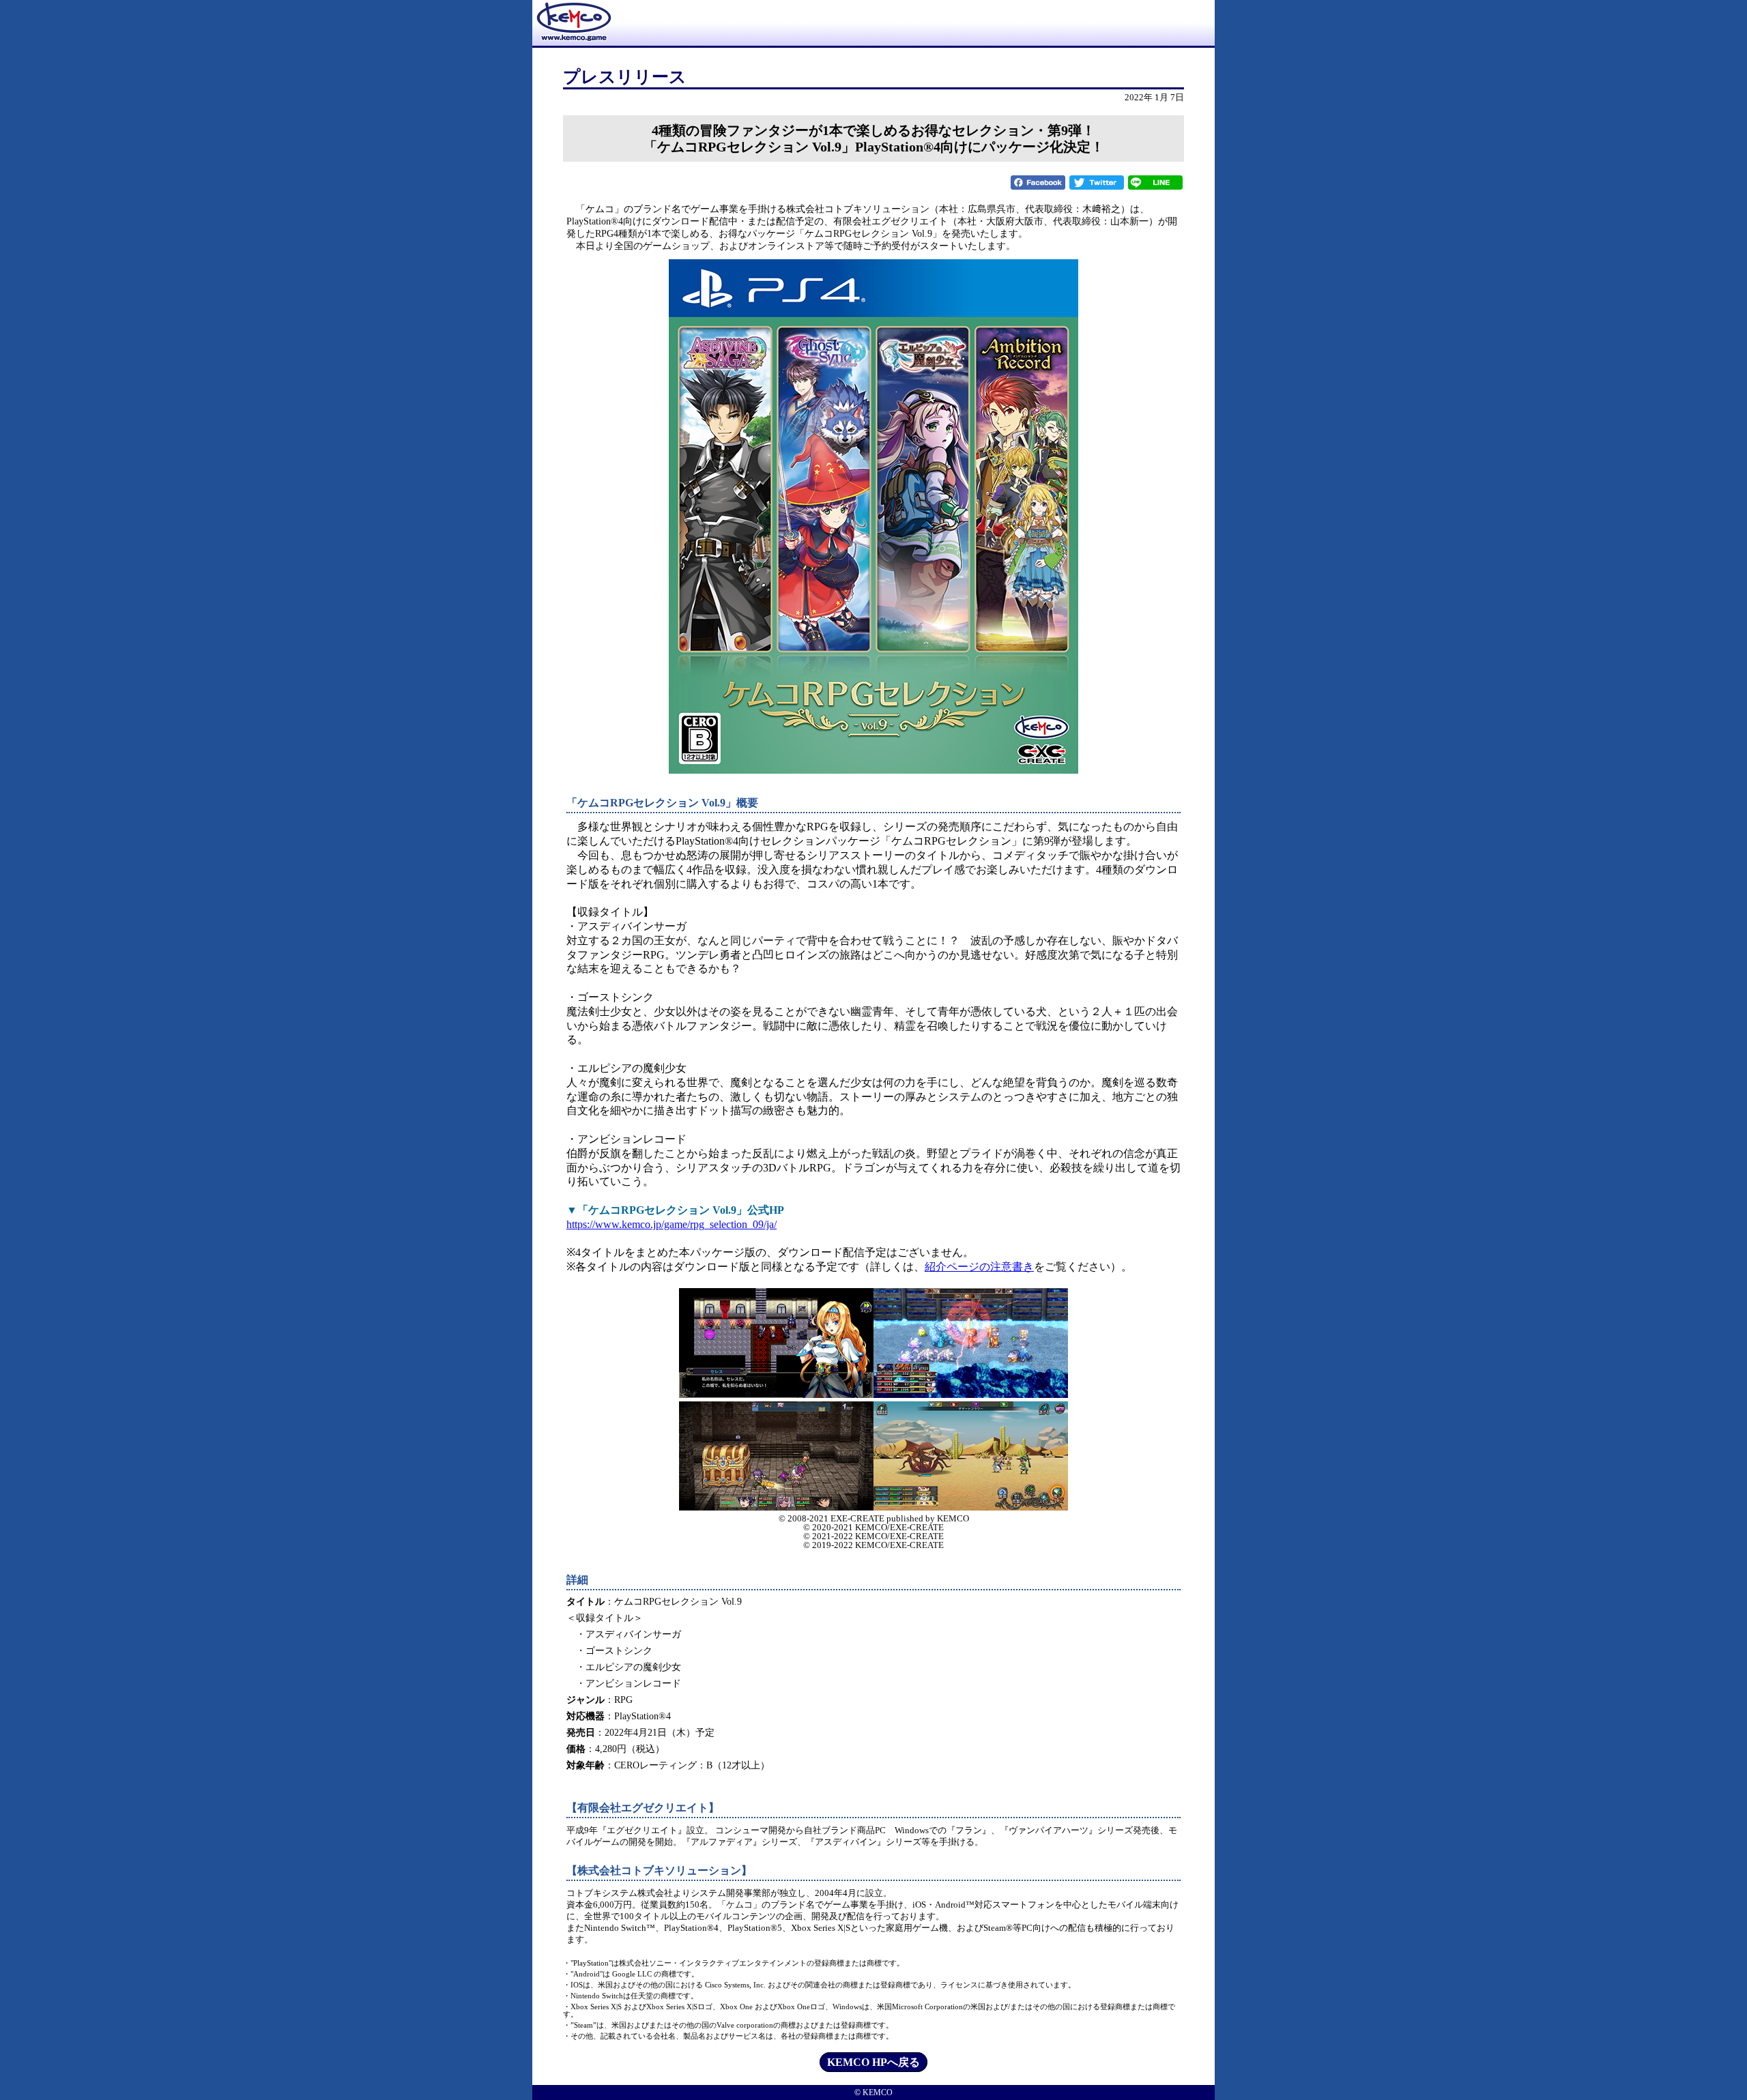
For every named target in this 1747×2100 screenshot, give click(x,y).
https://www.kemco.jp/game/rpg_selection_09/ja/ (672, 1224)
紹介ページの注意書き (979, 1267)
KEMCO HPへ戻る (873, 2062)
